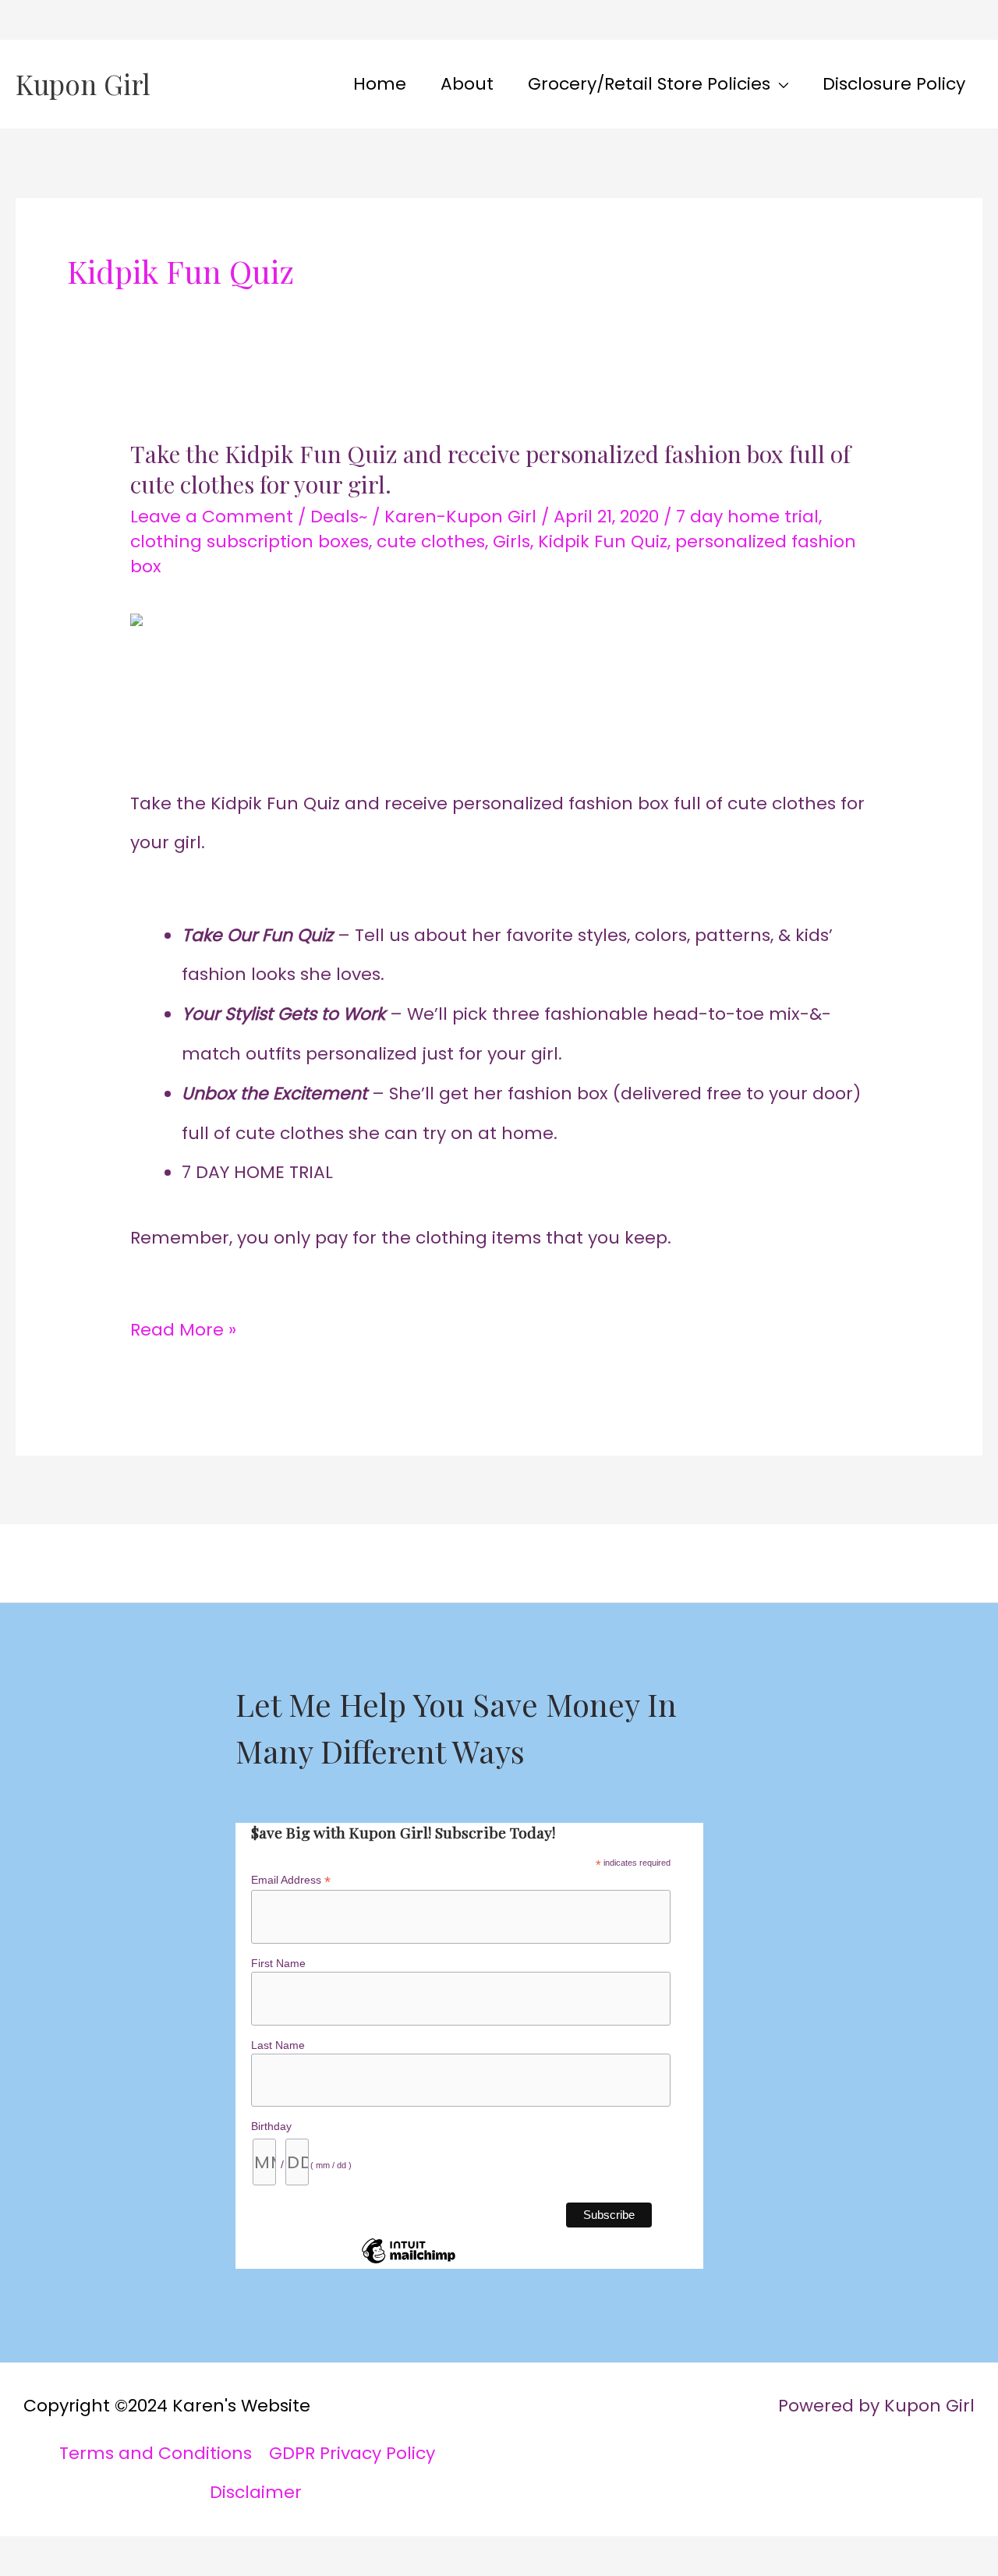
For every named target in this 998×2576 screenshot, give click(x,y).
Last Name (278, 2045)
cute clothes (431, 541)
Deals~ (339, 517)
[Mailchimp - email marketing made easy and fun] (409, 2263)
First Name (278, 1963)
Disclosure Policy (894, 84)
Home (380, 84)
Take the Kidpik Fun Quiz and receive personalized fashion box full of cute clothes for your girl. (490, 469)
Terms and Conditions (156, 2453)
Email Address (291, 1880)
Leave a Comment (212, 517)
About (467, 84)
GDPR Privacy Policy (352, 2453)
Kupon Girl (83, 84)
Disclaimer (256, 2492)
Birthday (271, 2126)
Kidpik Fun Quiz (603, 541)
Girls (511, 541)
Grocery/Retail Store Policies (649, 84)
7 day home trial (747, 517)
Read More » (183, 1326)
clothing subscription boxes (249, 541)
